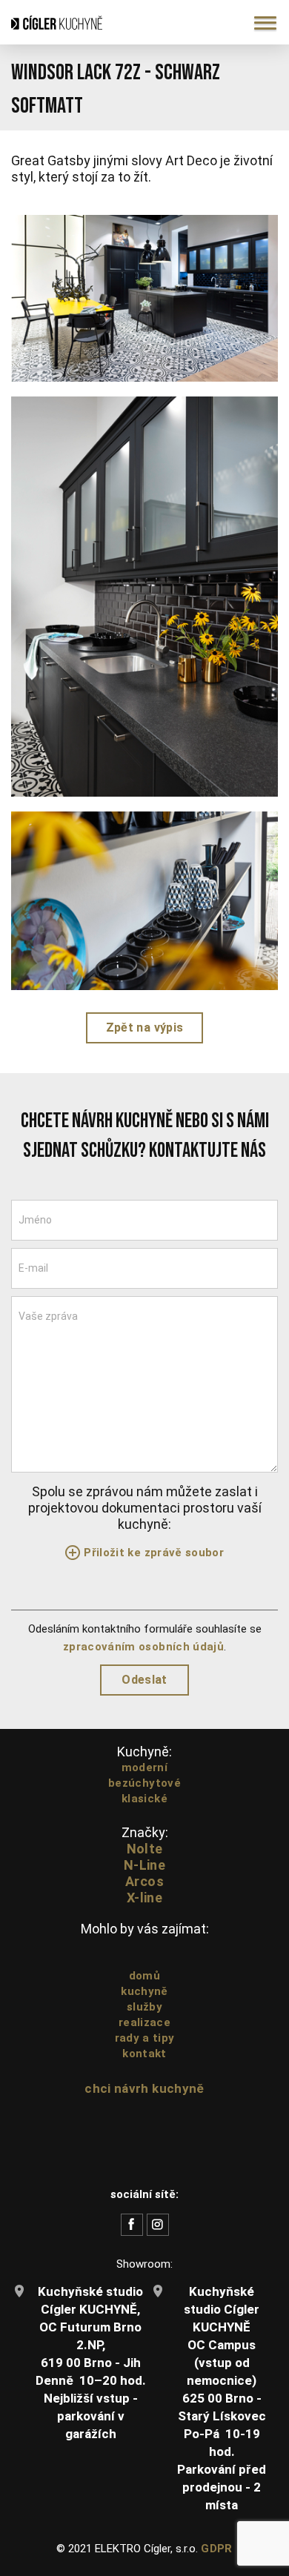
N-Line (144, 1865)
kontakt (144, 2054)
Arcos (144, 1881)
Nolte (145, 1849)
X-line (144, 1898)
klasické (144, 1799)
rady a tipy (145, 2038)
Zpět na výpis (144, 1028)
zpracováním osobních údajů (143, 1647)
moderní (144, 1767)
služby (144, 2007)
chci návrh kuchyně (144, 2088)
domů (144, 1976)
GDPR (216, 2549)
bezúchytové (144, 1783)
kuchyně (144, 1991)
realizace (144, 2022)
